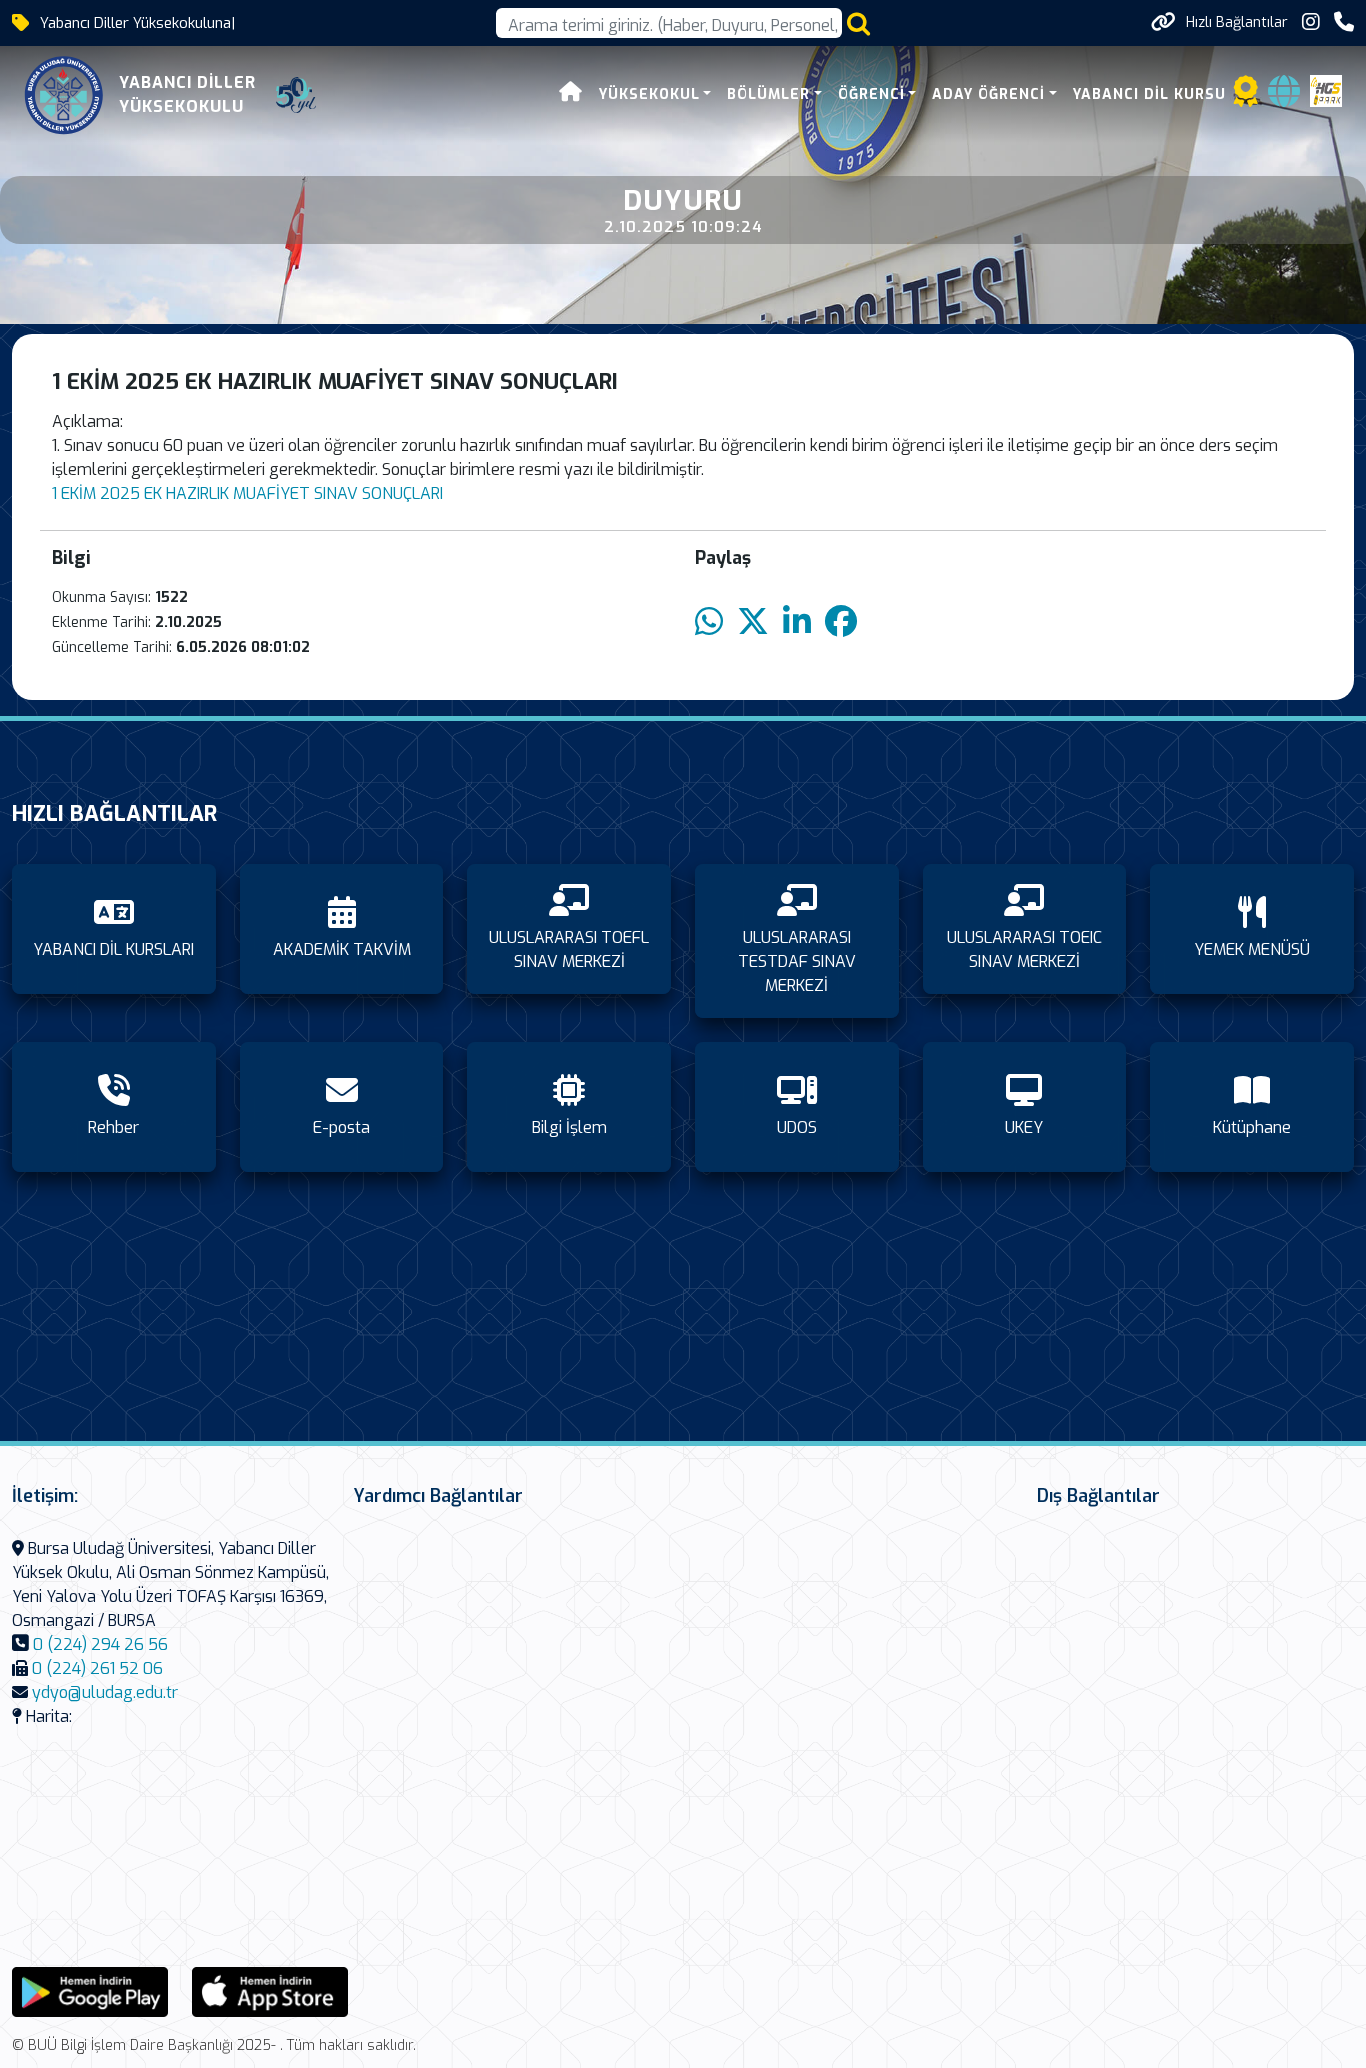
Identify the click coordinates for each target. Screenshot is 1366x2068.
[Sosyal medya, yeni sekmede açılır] (1311, 22)
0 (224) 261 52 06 (97, 1668)
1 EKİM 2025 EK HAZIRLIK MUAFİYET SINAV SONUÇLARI (247, 493)
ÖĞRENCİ (871, 94)
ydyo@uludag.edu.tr (105, 1692)
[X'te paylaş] (753, 622)
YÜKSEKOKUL (649, 94)
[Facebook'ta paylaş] (841, 622)
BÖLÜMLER (768, 94)
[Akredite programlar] (1246, 97)
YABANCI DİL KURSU (1149, 94)
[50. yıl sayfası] (296, 95)
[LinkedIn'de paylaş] (797, 622)
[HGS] (1326, 89)
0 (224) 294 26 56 (100, 1644)
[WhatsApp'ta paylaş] (709, 622)
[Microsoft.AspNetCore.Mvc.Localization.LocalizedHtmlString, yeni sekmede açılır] (90, 1990)
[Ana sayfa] (571, 94)
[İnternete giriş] (1284, 97)
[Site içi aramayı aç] (858, 23)
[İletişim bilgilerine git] (1344, 22)
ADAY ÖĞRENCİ (988, 94)
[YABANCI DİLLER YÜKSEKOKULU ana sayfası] (64, 95)
